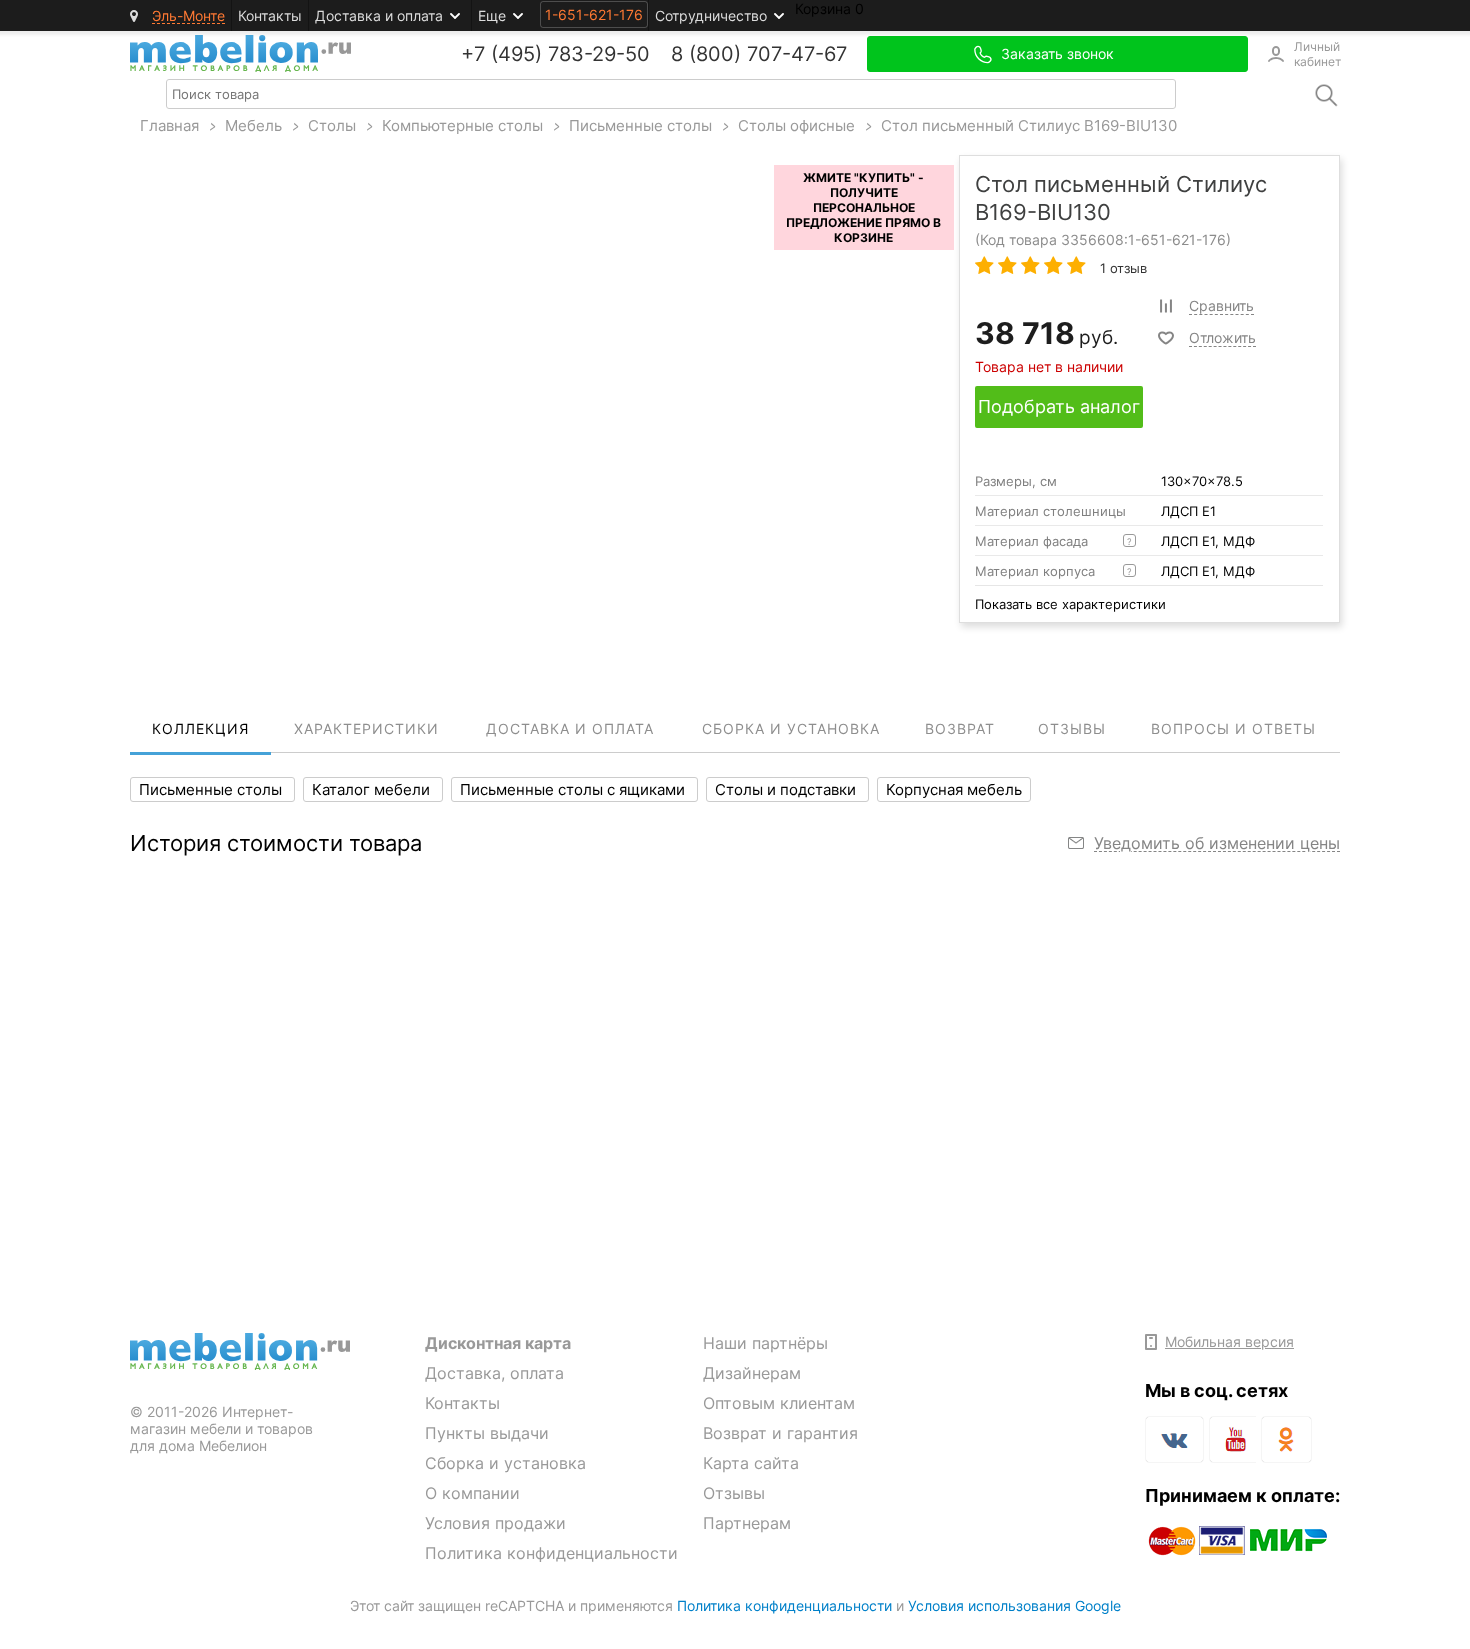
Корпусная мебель (954, 789)
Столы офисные (796, 125)
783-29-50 (599, 54)
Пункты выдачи (487, 1433)
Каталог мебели (373, 789)
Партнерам (747, 1523)
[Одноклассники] (1286, 1439)
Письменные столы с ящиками (574, 789)
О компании (472, 1493)
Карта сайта (751, 1463)
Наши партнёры (765, 1343)
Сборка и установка (505, 1463)
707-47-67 (797, 54)
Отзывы (734, 1493)
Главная (169, 125)
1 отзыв (1121, 268)
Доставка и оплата (379, 15)
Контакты (270, 15)
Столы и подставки (787, 789)
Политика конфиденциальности (551, 1553)
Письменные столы (640, 125)
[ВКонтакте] (1174, 1439)
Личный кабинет (1317, 54)
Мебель (253, 125)
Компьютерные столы (462, 125)
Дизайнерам (752, 1373)
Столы (332, 125)
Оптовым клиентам (779, 1403)
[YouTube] (1232, 1443)
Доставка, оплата (494, 1373)
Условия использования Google (1014, 1605)
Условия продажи (495, 1523)
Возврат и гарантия (780, 1433)
